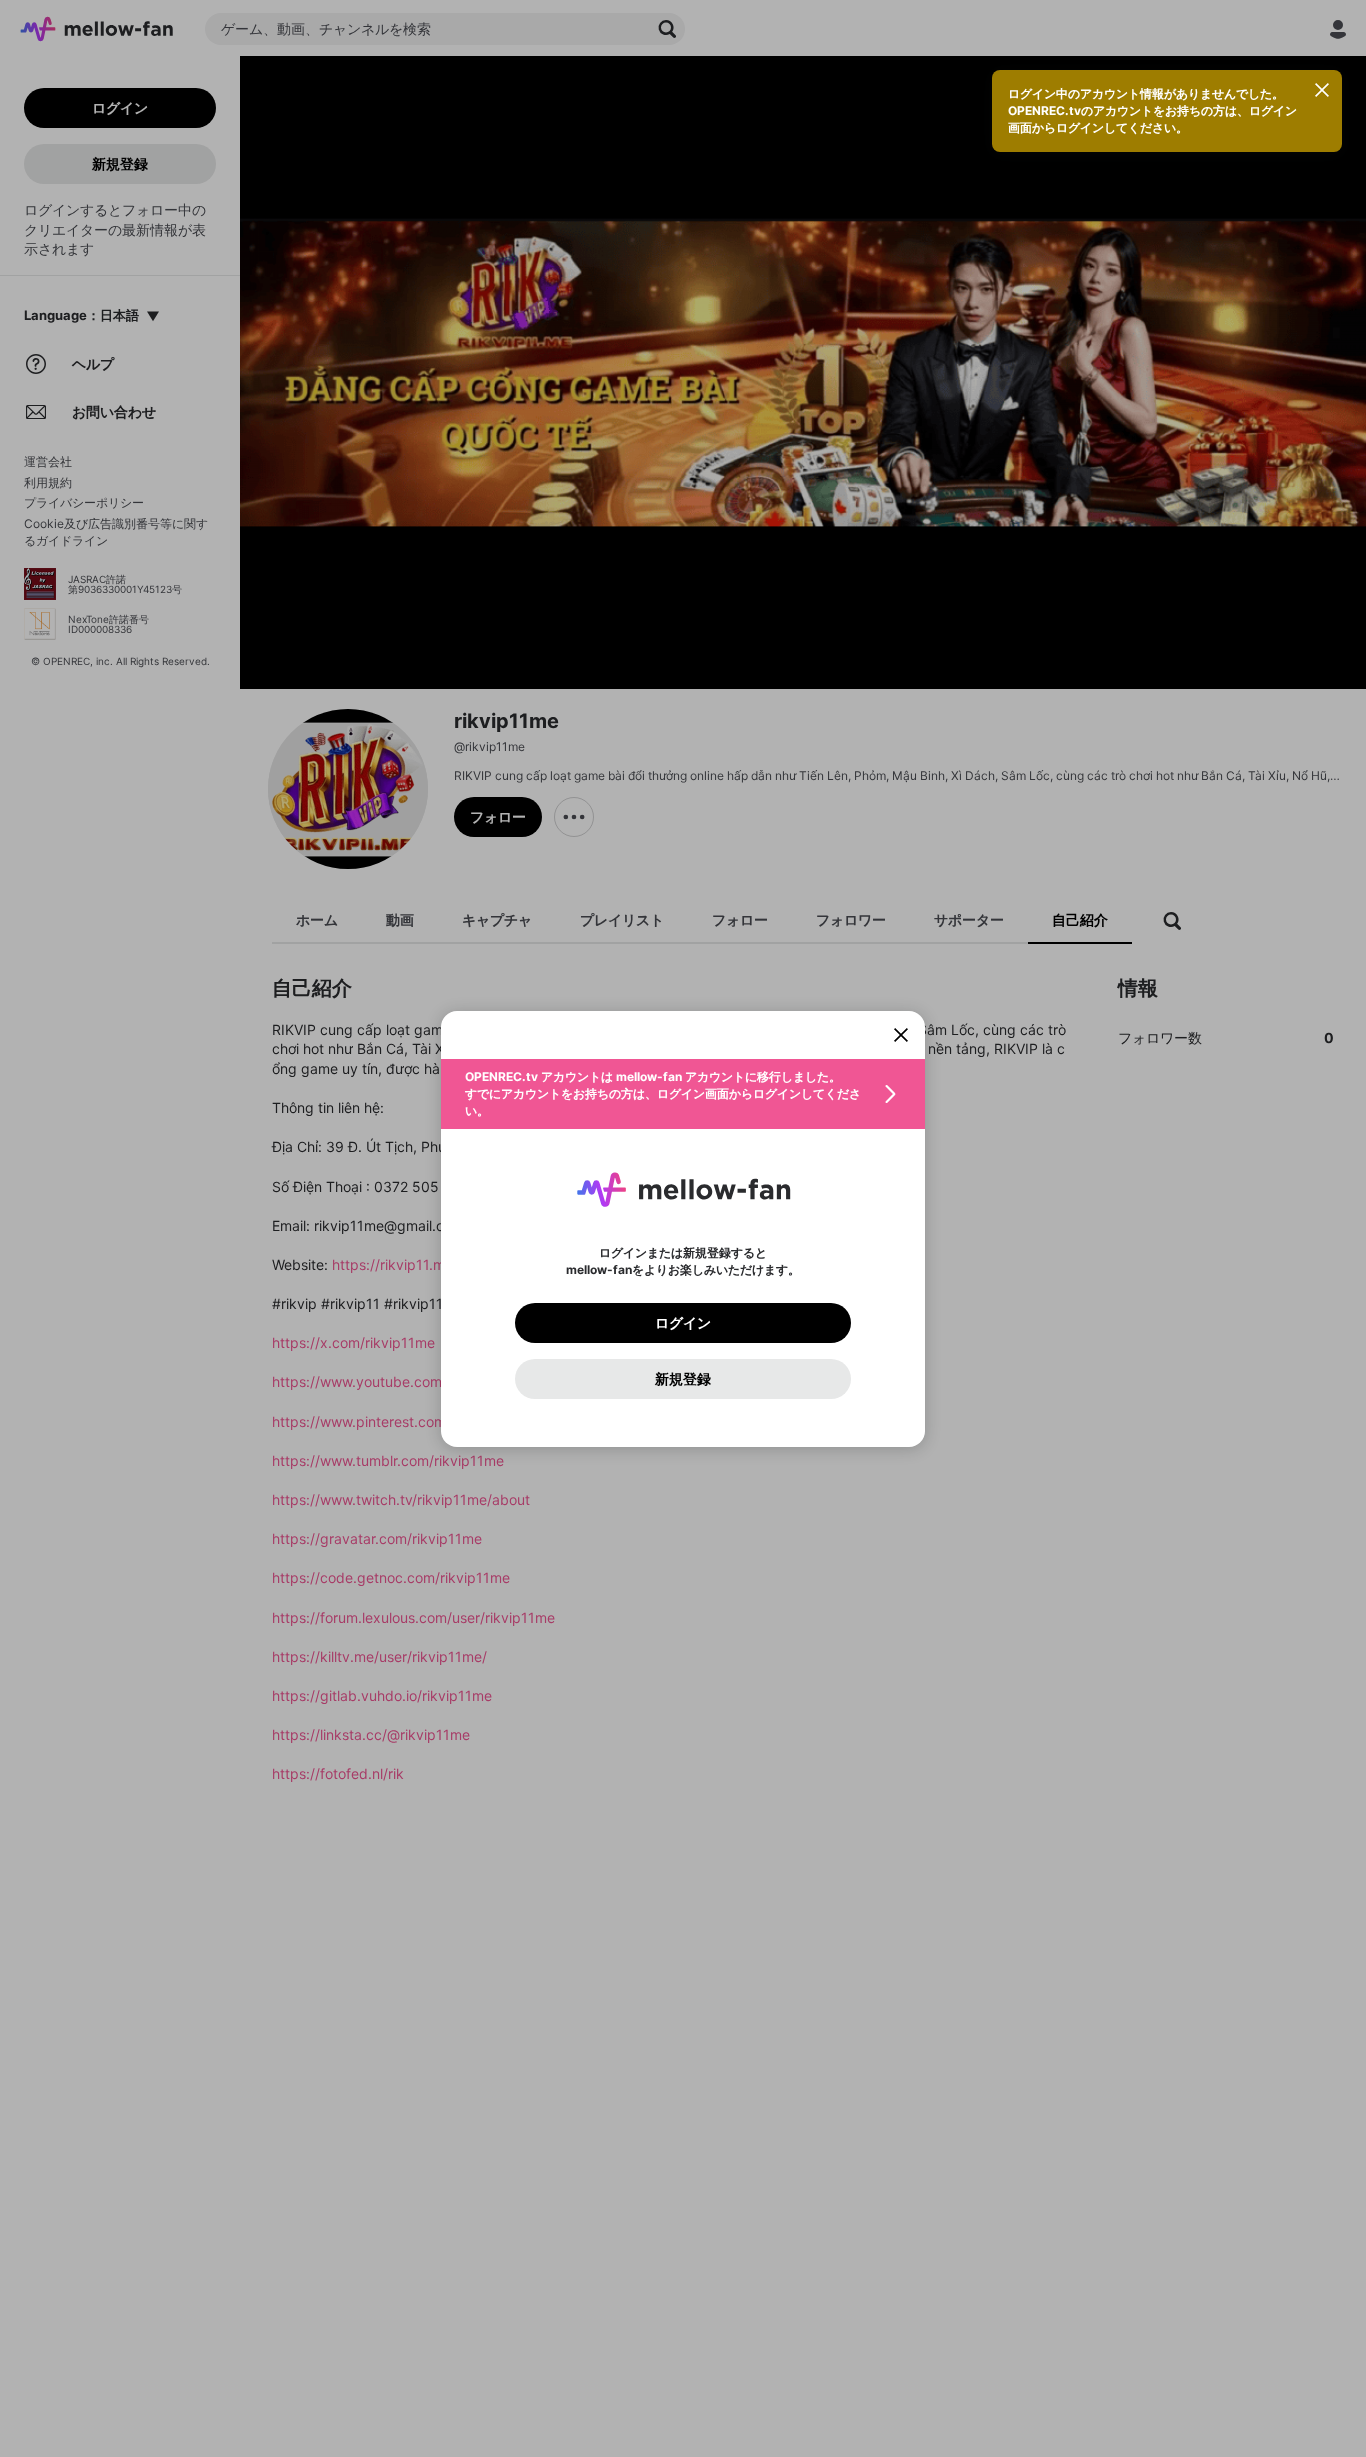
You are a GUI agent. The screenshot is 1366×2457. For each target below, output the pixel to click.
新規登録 (683, 1379)
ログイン (683, 1323)
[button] (683, 1094)
